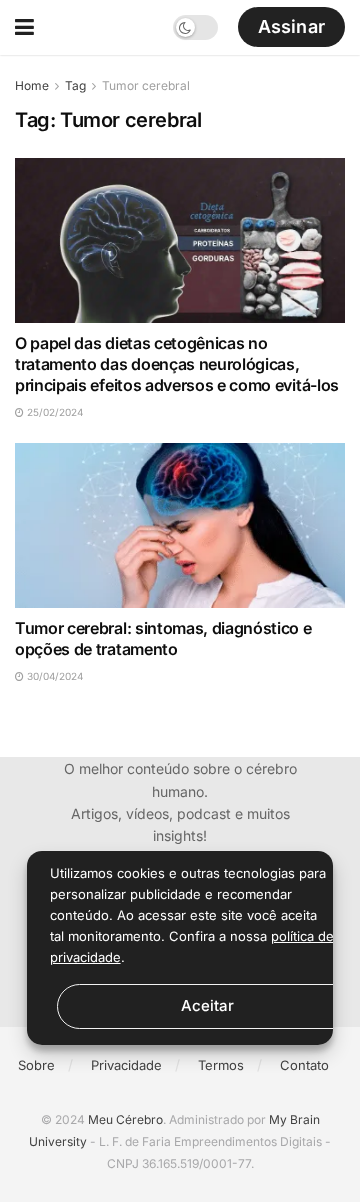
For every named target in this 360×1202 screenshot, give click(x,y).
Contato (304, 1065)
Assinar (291, 26)
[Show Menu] (24, 27)
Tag (75, 85)
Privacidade (126, 1065)
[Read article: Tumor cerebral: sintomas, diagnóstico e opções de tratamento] (180, 525)
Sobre (36, 1065)
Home (32, 85)
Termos (221, 1065)
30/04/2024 (53, 676)
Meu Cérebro (125, 1119)
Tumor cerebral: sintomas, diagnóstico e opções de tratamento (163, 638)
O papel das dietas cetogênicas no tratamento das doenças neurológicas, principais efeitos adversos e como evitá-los (177, 364)
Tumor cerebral (146, 85)
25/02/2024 (53, 412)
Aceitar (207, 1005)
